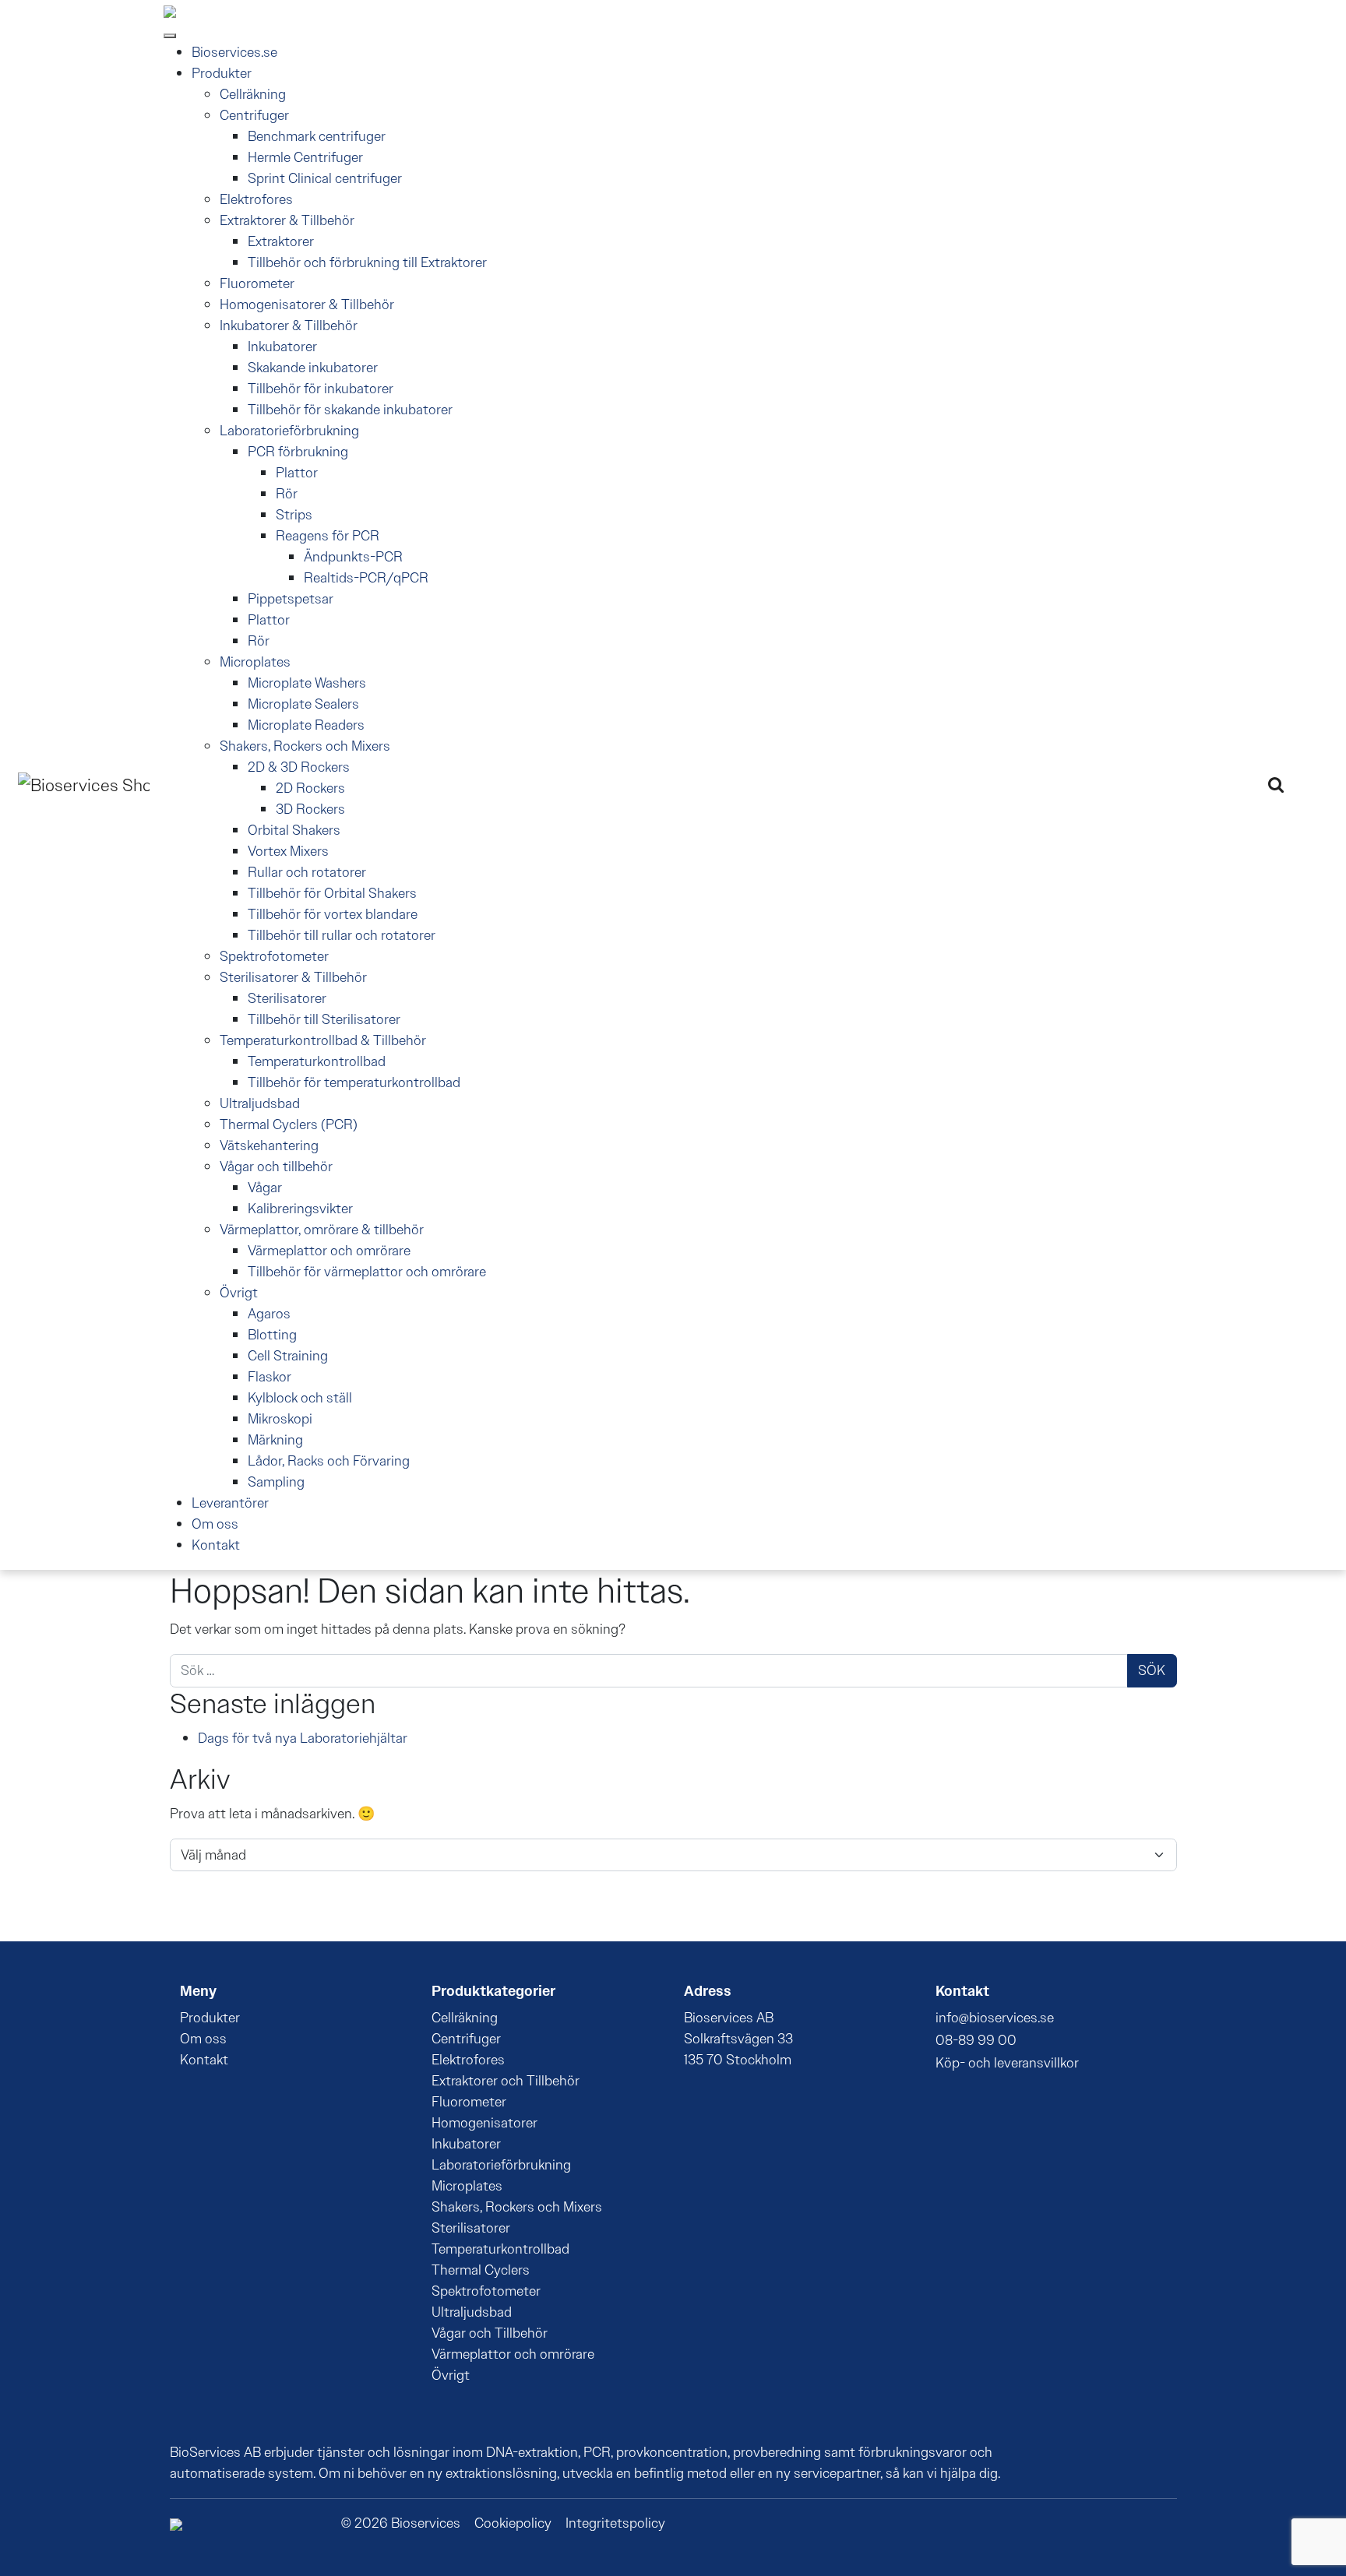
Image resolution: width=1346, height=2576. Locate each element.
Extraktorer (281, 241)
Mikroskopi (280, 1419)
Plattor (297, 473)
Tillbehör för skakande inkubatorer (350, 410)
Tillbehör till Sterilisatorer (324, 1019)
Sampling (276, 1482)
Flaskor (270, 1377)
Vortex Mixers (288, 851)
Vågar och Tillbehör (490, 2333)
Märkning (275, 1440)
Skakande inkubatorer (313, 368)
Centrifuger (254, 115)
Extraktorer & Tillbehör (287, 220)
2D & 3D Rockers (299, 767)
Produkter (222, 73)
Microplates (255, 662)
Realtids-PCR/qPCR (366, 578)
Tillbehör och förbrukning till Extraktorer (367, 262)
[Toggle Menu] (170, 36)
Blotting (272, 1335)
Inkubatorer (282, 347)
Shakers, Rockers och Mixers (305, 746)
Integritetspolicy (615, 2523)
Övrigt (239, 1293)
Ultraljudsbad (260, 1103)
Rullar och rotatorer (307, 872)
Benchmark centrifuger (317, 136)
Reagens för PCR (328, 536)
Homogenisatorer (484, 2123)
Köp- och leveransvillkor (1007, 2063)
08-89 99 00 (976, 2040)
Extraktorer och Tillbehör (506, 2081)
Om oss (215, 1524)
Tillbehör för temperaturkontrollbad (354, 1082)
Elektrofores (256, 199)
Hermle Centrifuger (305, 157)
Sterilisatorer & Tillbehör (293, 977)
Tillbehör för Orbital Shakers (332, 893)
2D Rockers (310, 788)
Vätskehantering (269, 1145)
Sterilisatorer (287, 998)
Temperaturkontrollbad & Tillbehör (323, 1040)
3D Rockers (310, 809)
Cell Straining (288, 1356)
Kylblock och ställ (300, 1398)
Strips (294, 515)
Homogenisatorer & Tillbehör (307, 304)
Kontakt (216, 1545)
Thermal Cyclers (481, 2270)
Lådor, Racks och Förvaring (329, 1461)
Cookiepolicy (513, 2523)
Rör (287, 494)
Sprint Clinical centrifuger (325, 178)
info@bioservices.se (995, 2018)
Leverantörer (230, 1503)
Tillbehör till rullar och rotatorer (342, 935)
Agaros (269, 1314)
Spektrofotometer (274, 956)
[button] (1276, 785)
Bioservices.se (234, 52)
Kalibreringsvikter (300, 1209)
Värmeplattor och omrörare (329, 1251)
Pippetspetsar (291, 599)
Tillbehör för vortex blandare (333, 914)
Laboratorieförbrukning (289, 431)
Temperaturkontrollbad (317, 1061)
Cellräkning (253, 94)
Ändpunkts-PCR (353, 557)
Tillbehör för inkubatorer (321, 389)
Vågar (265, 1188)
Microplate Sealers (303, 704)
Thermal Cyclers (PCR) (289, 1124)
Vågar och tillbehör (276, 1167)
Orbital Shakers (294, 830)
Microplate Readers (306, 725)
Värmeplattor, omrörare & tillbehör (322, 1230)
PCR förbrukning (298, 452)
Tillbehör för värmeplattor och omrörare (367, 1272)
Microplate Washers (307, 683)
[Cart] (1305, 783)
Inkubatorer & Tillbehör (289, 326)
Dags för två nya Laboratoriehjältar (303, 1738)
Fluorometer (257, 283)
